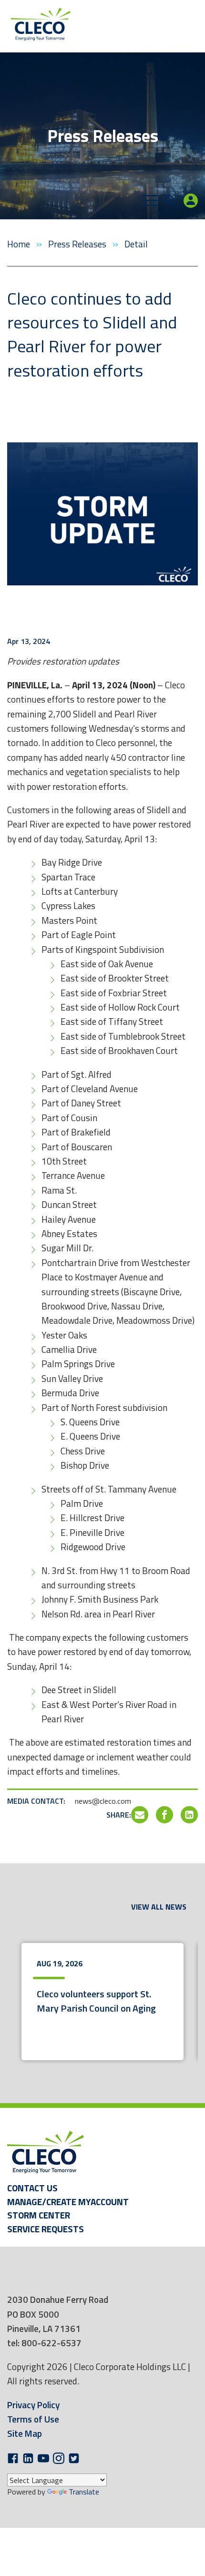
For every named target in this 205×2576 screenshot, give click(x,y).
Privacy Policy (33, 2405)
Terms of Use (33, 2419)
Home (20, 244)
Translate (84, 2492)
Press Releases (78, 244)
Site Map (25, 2433)
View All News (159, 1907)
